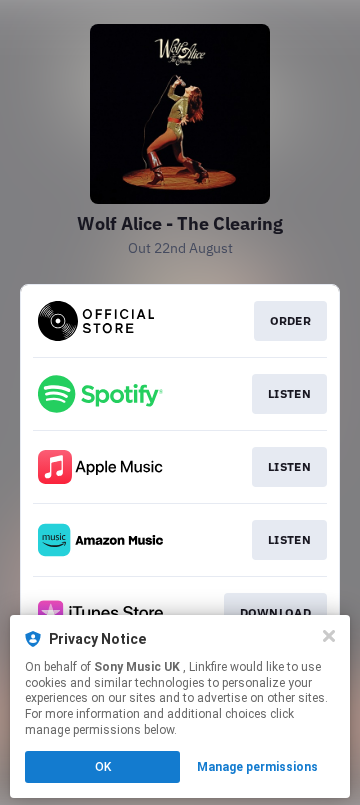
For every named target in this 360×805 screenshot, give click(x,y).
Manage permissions (257, 767)
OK (103, 767)
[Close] (329, 636)
